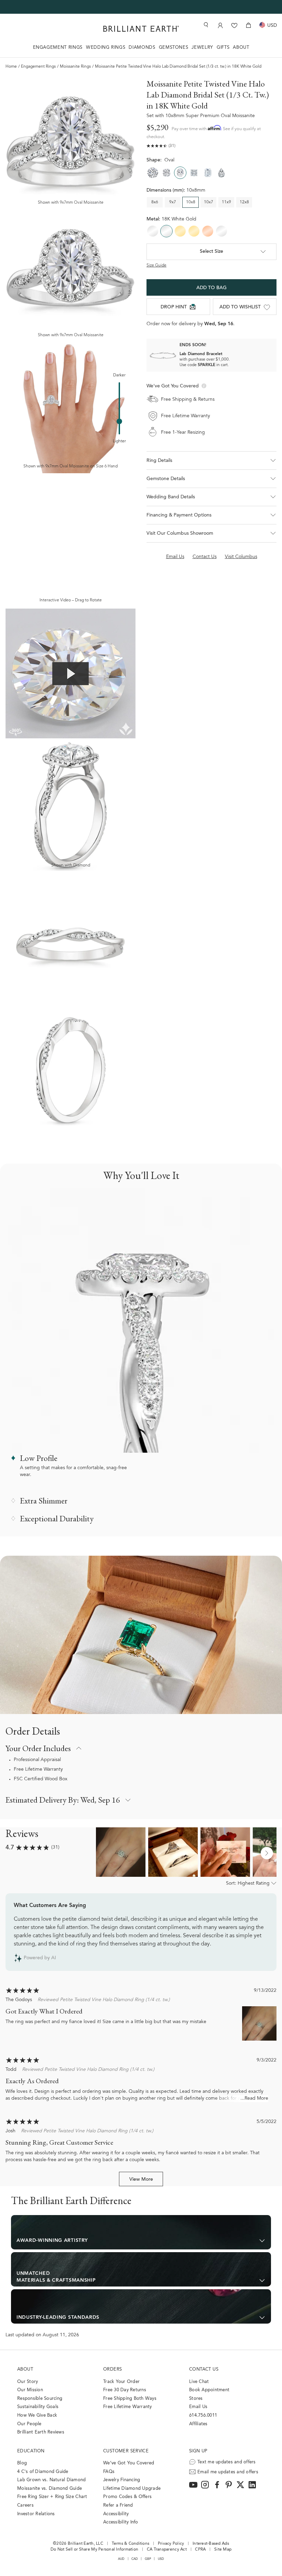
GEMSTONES (174, 48)
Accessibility (116, 2514)
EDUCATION (31, 2451)
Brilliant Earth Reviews (41, 2432)
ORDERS (112, 2369)
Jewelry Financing (122, 2480)
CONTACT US (204, 2369)
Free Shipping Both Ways (130, 2399)
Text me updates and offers (227, 2462)
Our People (29, 2424)
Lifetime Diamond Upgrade (132, 2489)
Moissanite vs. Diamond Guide (50, 2489)
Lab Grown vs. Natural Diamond (52, 2480)
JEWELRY (202, 48)
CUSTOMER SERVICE (126, 2451)
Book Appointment (209, 2390)
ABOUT (241, 48)
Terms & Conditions (131, 2544)
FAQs (109, 2472)
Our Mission (30, 2390)
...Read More (254, 2099)
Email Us (198, 2407)
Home (11, 67)
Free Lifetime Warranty (38, 1770)
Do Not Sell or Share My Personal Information (94, 2550)
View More (141, 2180)
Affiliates (198, 2424)
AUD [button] (121, 2559)
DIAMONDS (142, 48)
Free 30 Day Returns (125, 2390)
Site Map (223, 2550)
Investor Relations (36, 2514)
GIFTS (223, 48)
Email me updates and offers (228, 2472)
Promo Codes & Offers (127, 2497)
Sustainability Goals (38, 2407)
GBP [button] (148, 2559)
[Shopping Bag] (248, 25)
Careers (25, 2505)
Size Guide (156, 265)
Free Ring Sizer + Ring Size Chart (52, 2497)
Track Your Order (121, 2382)
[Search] (205, 25)
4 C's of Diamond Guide (43, 2472)
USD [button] (161, 2559)
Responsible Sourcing (40, 2399)
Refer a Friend (118, 2505)
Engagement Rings (38, 67)
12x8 (244, 202)
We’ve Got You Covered (129, 2463)
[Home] (141, 29)
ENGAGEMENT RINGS (58, 48)
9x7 (173, 202)
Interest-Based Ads (211, 2544)
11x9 (226, 202)
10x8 (191, 202)
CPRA (200, 2550)
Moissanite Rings (75, 67)
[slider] (119, 421)
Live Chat (199, 2382)
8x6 (155, 202)
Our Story (28, 2382)
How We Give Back (37, 2415)
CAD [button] (135, 2559)
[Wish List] (234, 25)
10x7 (209, 202)
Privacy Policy (171, 2544)
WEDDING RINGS (106, 48)
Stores (196, 2399)
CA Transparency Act (167, 2550)
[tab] (211, 479)
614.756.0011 (203, 2415)
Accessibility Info (121, 2522)
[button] (211, 461)
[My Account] (220, 25)
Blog (22, 2463)
